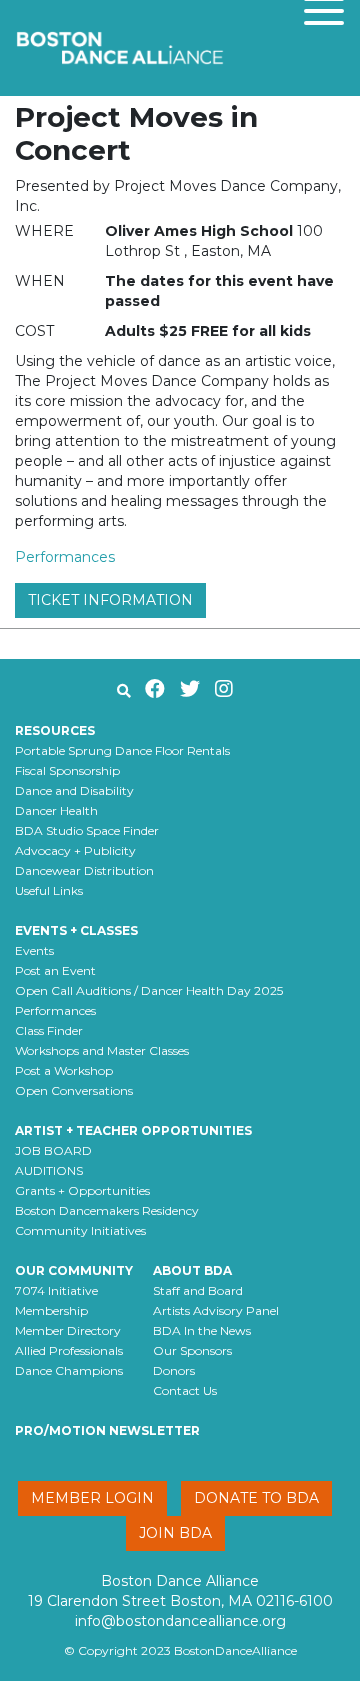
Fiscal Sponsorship (67, 770)
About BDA (192, 1270)
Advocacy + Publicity (75, 850)
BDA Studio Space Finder (87, 830)
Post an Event (55, 970)
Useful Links (49, 890)
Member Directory (68, 1330)
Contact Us (185, 1390)
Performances (65, 557)
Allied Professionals (69, 1350)
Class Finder (49, 1030)
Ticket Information (110, 600)
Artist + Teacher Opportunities (133, 1130)
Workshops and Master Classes (102, 1050)
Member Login (92, 1498)
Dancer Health (56, 810)
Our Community (74, 1270)
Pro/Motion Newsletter (107, 1430)
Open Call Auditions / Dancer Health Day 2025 (149, 990)
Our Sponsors (192, 1350)
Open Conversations (74, 1090)
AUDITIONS (49, 1170)
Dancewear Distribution (84, 870)
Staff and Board (198, 1290)
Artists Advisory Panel (216, 1310)
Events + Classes (76, 930)
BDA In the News (202, 1330)
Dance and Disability (74, 790)
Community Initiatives (80, 1230)
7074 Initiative (56, 1290)
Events (34, 950)
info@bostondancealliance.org (180, 1621)
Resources (55, 730)
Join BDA (175, 1533)
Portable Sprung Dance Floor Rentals (122, 750)
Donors (174, 1370)
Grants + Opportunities (82, 1190)
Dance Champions (69, 1370)
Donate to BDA (256, 1498)
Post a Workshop (64, 1070)
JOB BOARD (53, 1150)
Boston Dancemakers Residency (107, 1210)
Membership (51, 1310)
